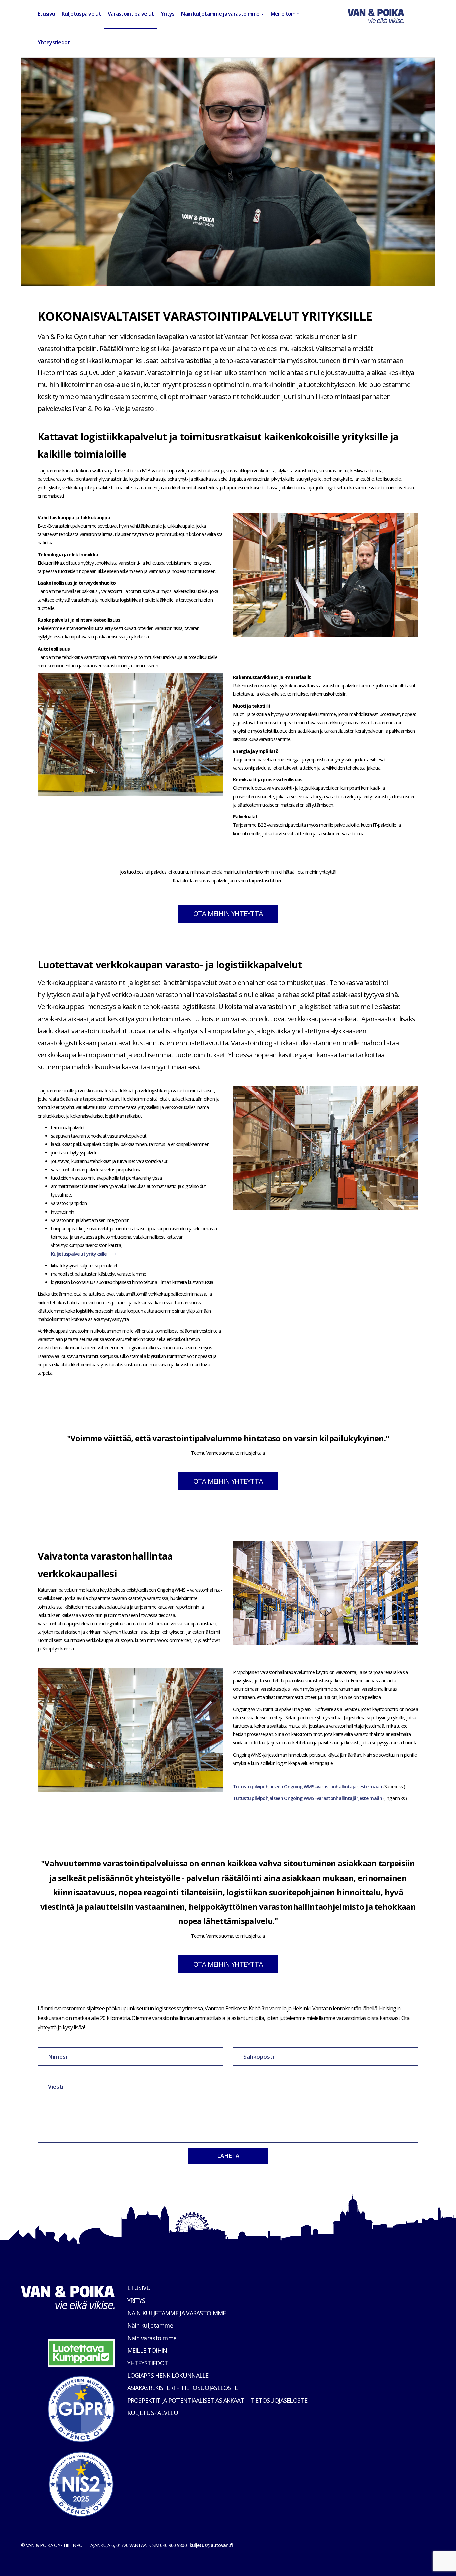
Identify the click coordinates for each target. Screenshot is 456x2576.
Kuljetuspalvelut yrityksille (79, 1254)
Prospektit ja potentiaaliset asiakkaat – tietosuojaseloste (217, 2400)
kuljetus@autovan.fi (211, 2545)
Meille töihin (285, 14)
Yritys (168, 14)
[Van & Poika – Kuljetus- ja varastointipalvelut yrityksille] (376, 14)
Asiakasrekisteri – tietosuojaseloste (183, 2388)
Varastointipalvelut (131, 14)
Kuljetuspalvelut (81, 14)
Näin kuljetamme (150, 2325)
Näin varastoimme (152, 2338)
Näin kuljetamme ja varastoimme (221, 14)
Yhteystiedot (54, 42)
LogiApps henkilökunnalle (168, 2375)
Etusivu (46, 14)
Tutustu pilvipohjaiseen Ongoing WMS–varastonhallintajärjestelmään (308, 1786)
